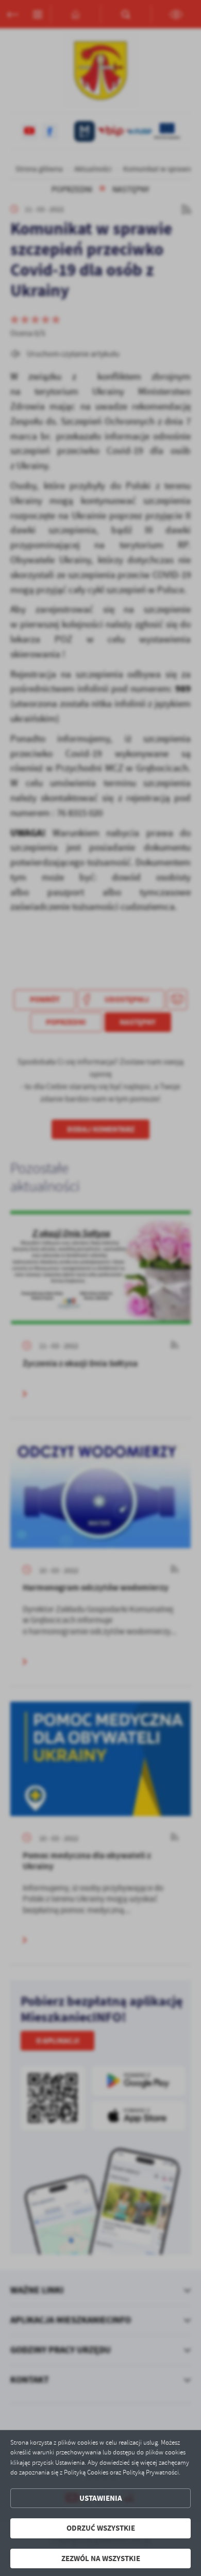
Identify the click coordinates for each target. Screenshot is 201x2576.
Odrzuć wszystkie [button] (101, 2528)
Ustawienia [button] (101, 2498)
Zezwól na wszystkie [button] (101, 2558)
